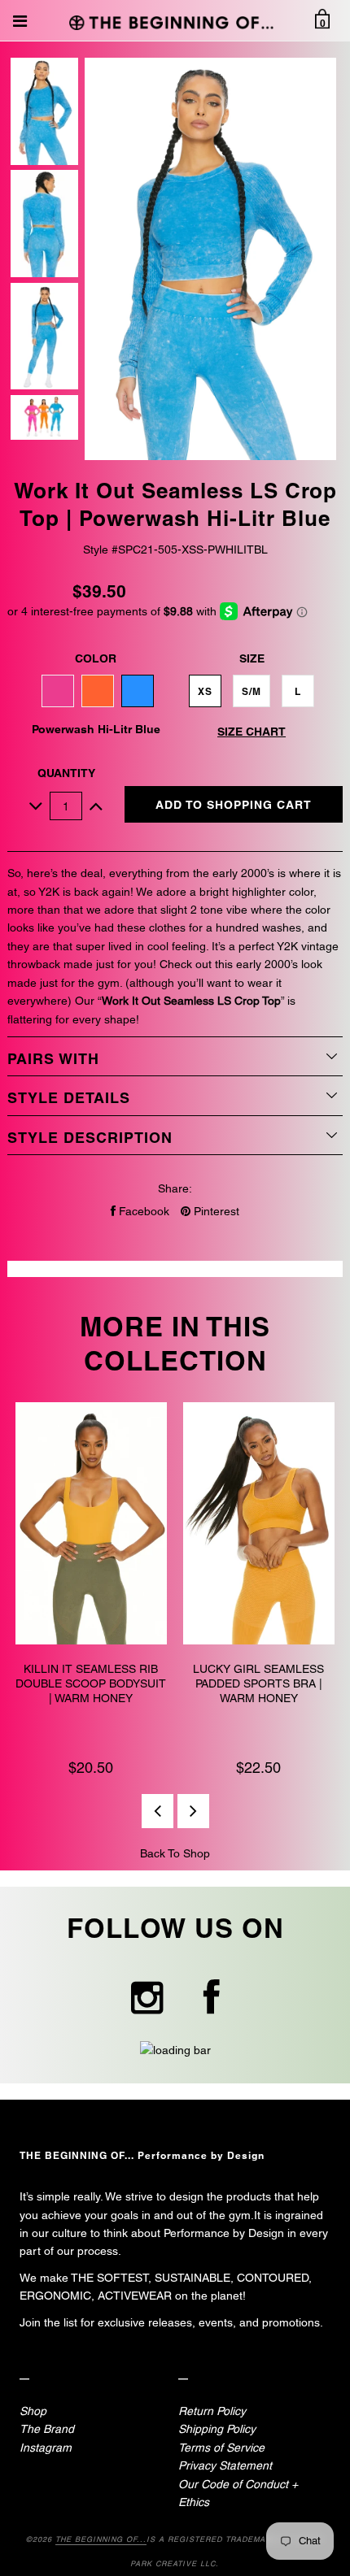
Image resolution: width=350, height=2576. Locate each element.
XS (205, 691)
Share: (175, 1188)
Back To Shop (175, 1853)
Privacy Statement (225, 2465)
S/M (252, 691)
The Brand (47, 2429)
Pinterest (215, 1211)
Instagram (46, 2448)
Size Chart (252, 732)
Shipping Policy (217, 2429)
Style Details (69, 1098)
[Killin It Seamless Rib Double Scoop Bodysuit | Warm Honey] (91, 1526)
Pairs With (53, 1059)
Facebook (142, 1211)
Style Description (90, 1138)
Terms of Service (221, 2448)
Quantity (66, 773)
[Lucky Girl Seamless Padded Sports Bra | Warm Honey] (259, 1526)
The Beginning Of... (101, 2539)
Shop (33, 2411)
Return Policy (212, 2411)
